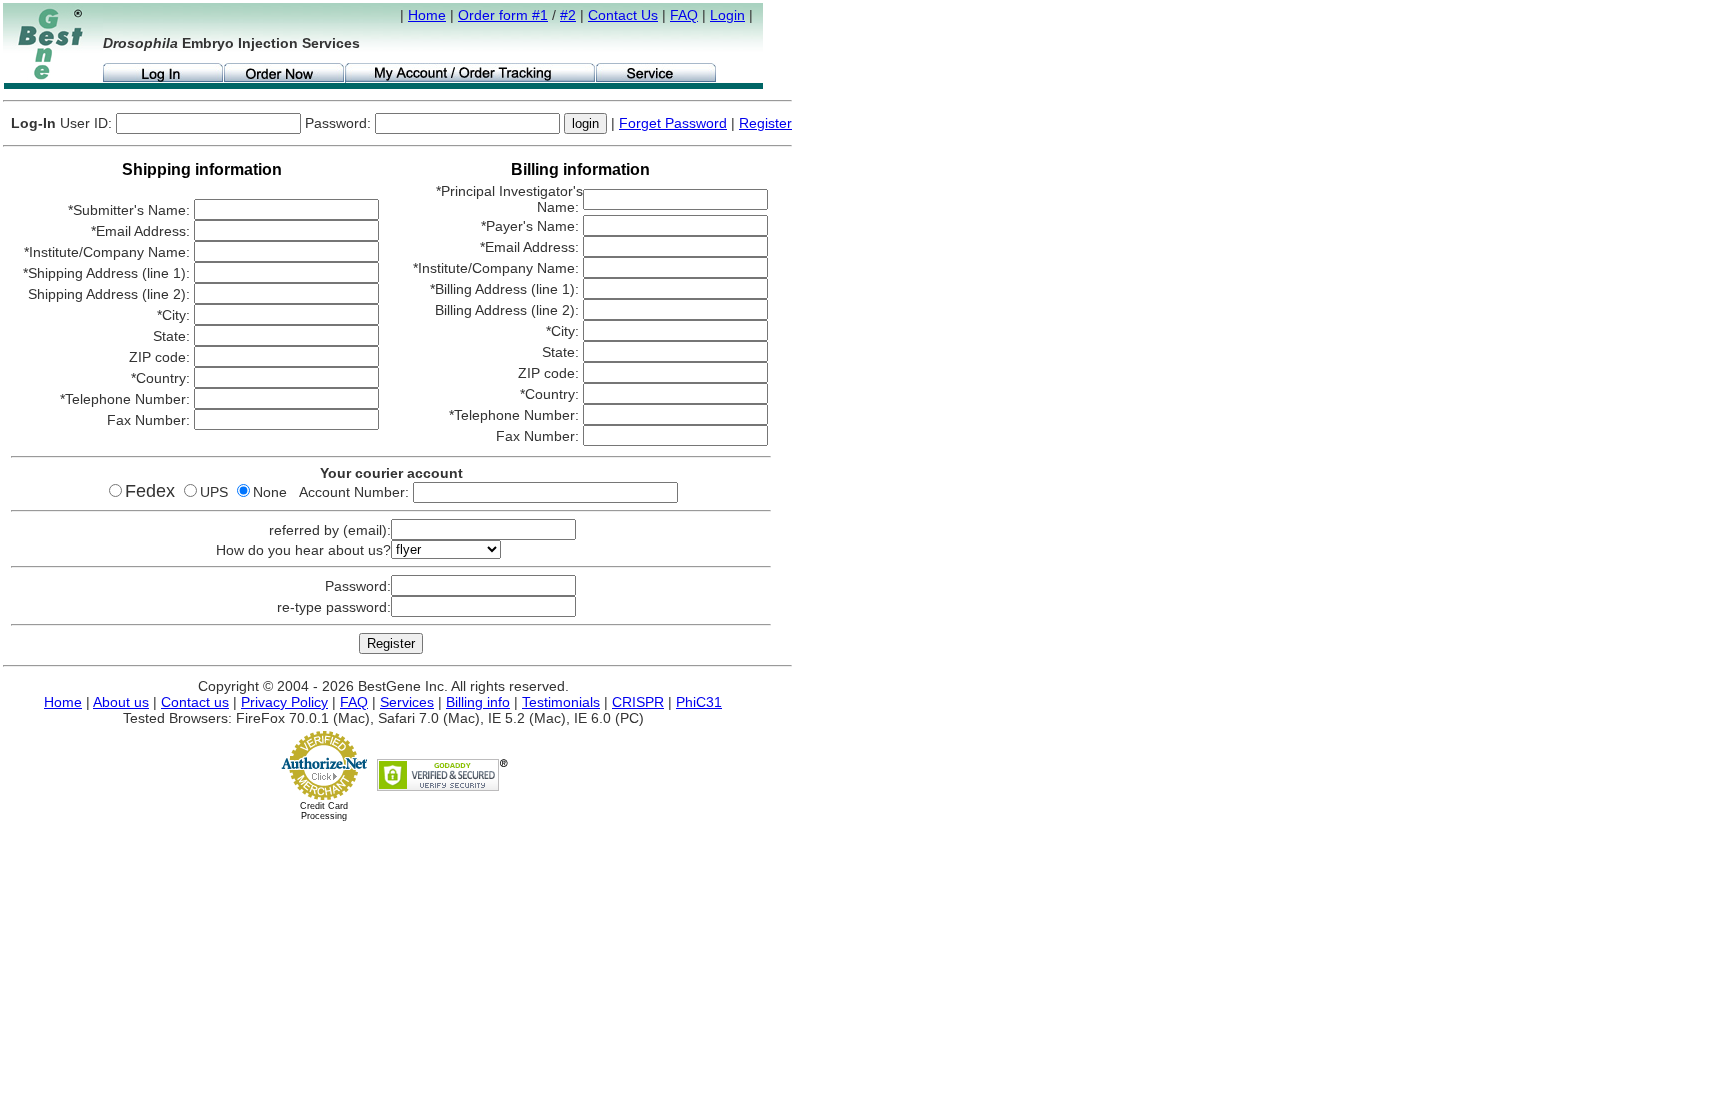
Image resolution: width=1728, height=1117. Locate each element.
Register (765, 123)
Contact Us (623, 15)
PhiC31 (699, 702)
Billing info (478, 702)
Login (727, 15)
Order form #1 (503, 15)
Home (427, 15)
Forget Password (673, 123)
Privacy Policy (284, 702)
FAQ (684, 15)
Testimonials (561, 702)
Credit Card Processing (324, 811)
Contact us (195, 702)
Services (407, 702)
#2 (568, 15)
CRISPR (638, 702)
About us (121, 702)
